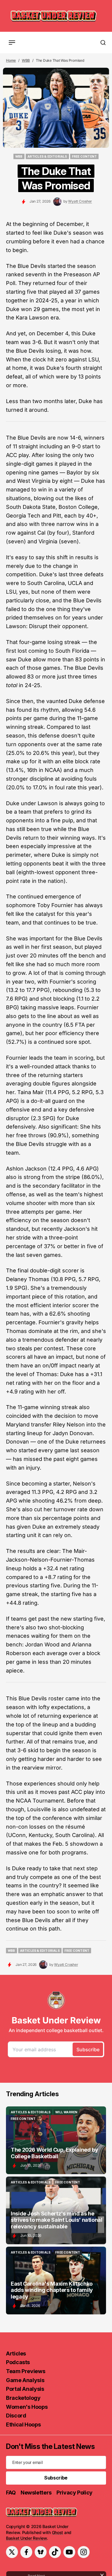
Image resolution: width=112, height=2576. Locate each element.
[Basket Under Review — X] (12, 2552)
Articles (16, 2353)
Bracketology (23, 2398)
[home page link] (54, 16)
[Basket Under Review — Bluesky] (41, 2552)
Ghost (58, 2532)
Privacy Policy (75, 2493)
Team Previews (26, 2371)
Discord (16, 2416)
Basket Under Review (26, 2538)
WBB (26, 60)
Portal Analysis (25, 2389)
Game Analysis (25, 2380)
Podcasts (18, 2362)
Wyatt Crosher (80, 201)
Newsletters (36, 2493)
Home (11, 60)
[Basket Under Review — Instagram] (84, 2552)
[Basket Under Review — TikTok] (55, 2552)
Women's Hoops (27, 2407)
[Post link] (56, 2140)
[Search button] (103, 43)
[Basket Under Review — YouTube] (69, 2552)
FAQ (11, 2493)
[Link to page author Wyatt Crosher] (57, 202)
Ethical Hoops (23, 2425)
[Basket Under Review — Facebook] (26, 2552)
